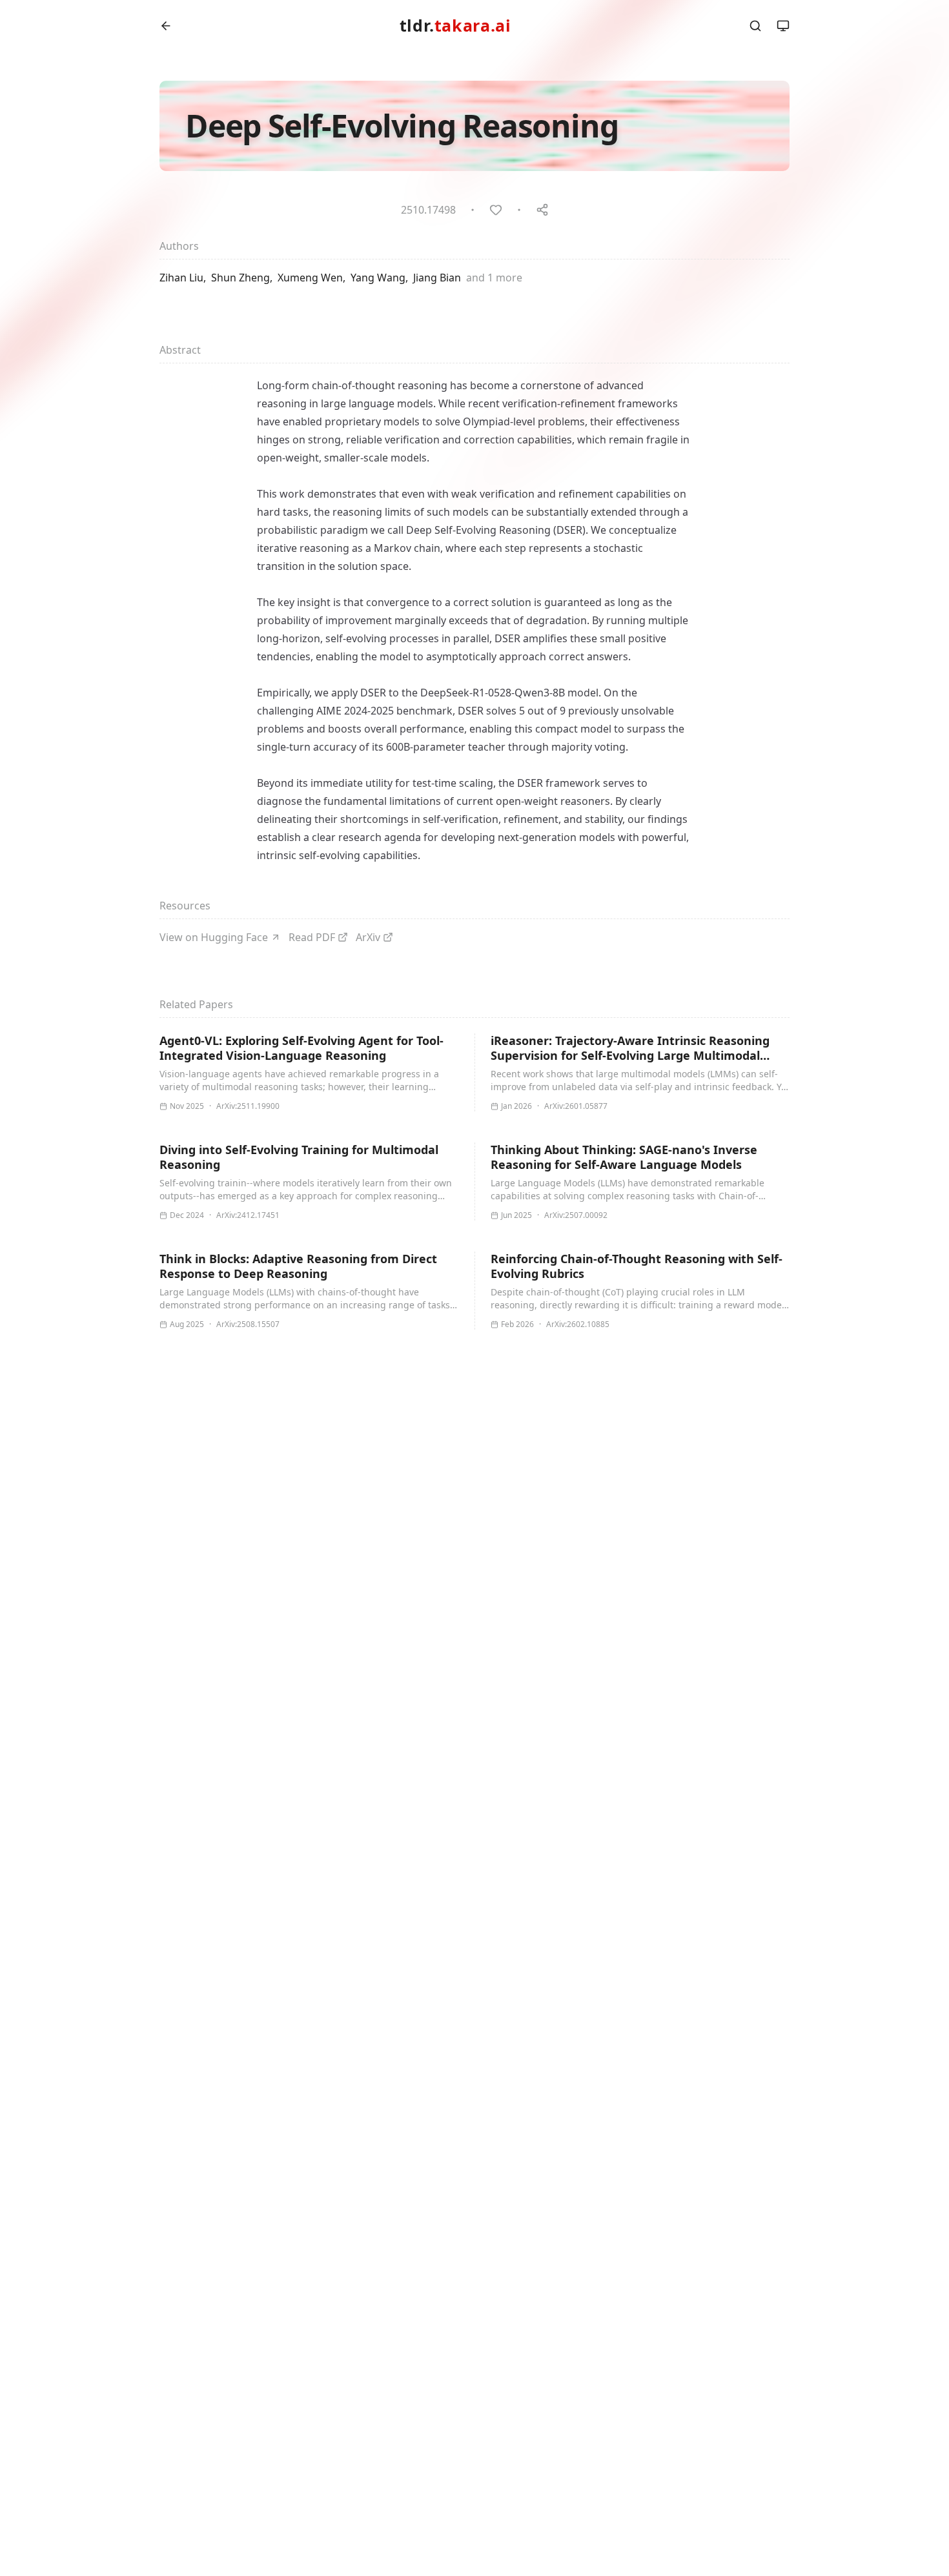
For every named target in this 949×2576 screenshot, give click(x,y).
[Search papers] (755, 26)
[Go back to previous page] (166, 26)
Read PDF (312, 937)
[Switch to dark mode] (783, 26)
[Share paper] (542, 210)
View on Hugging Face (214, 937)
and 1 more (494, 278)
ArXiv (368, 937)
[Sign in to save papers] (496, 210)
